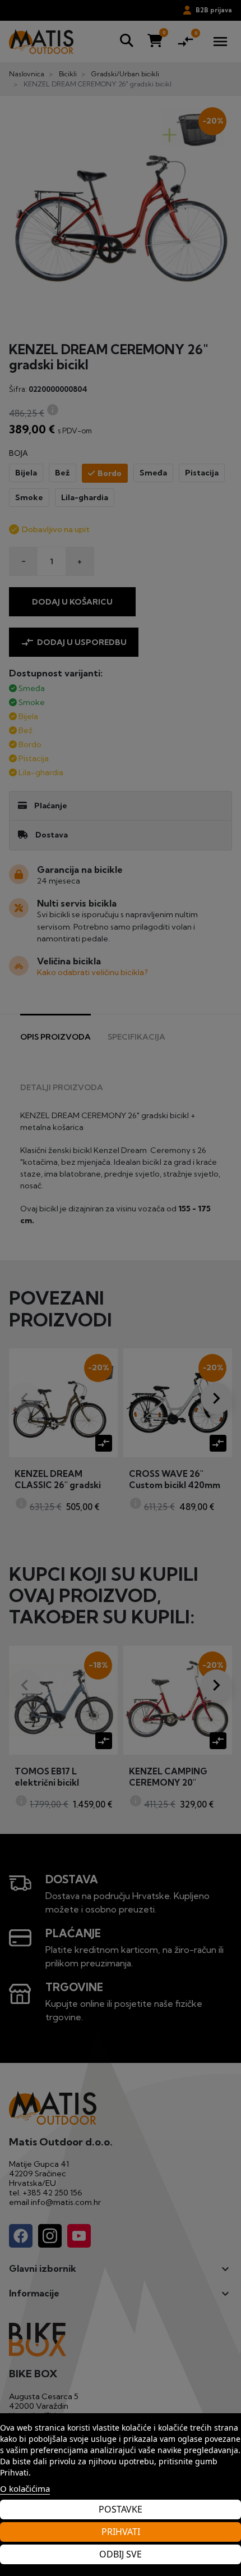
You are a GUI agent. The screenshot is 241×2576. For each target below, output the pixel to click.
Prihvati (121, 2532)
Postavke (121, 2509)
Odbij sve (121, 2554)
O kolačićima (25, 2488)
